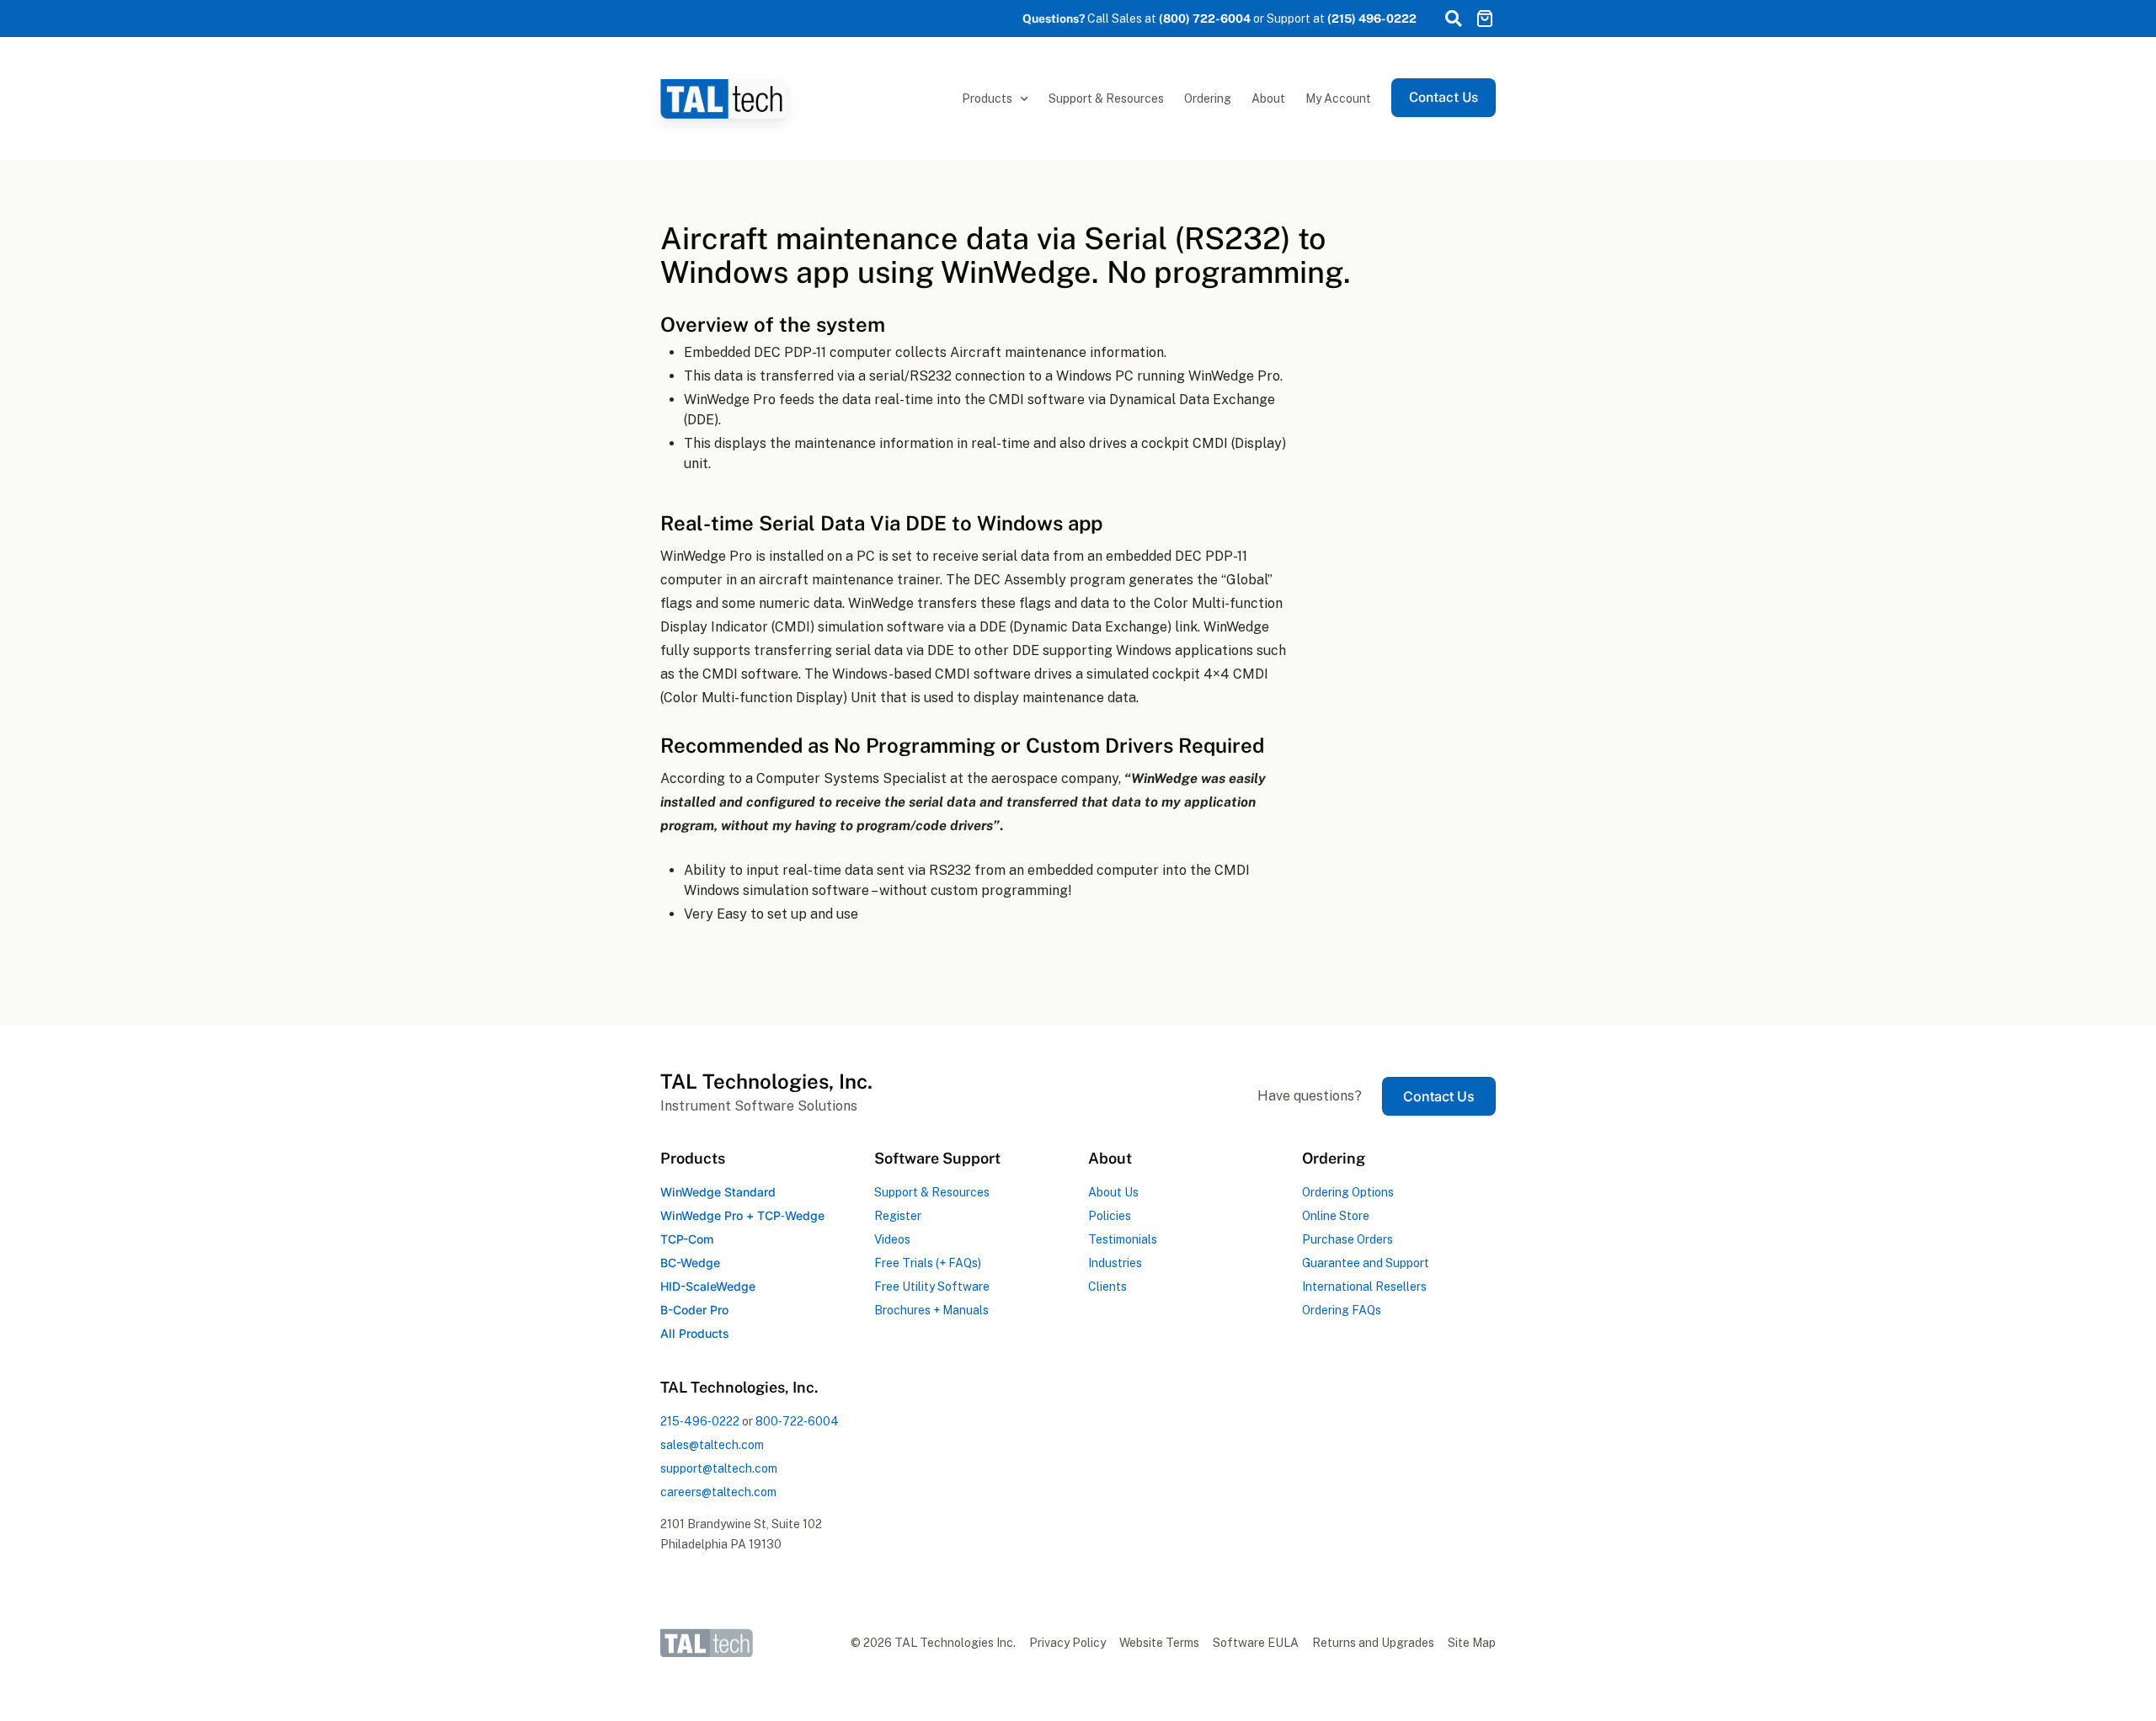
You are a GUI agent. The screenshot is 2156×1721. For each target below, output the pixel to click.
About (1268, 99)
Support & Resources (1106, 99)
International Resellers (1364, 1287)
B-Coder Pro (694, 1310)
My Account (1338, 99)
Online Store (1336, 1216)
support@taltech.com (719, 1468)
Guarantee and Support (1366, 1263)
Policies (1110, 1216)
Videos (892, 1239)
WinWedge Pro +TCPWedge (742, 1215)
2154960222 (700, 1421)
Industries (1115, 1263)
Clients (1107, 1287)
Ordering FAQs (1342, 1310)
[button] (1453, 19)
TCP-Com (687, 1239)
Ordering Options (1348, 1192)
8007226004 (797, 1421)
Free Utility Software (932, 1287)
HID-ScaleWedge (708, 1286)
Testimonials (1123, 1239)
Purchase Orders (1347, 1239)
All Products (695, 1333)
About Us (1113, 1192)
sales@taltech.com (712, 1445)
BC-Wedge (690, 1263)
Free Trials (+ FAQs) (928, 1263)
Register (898, 1216)
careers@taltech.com (718, 1492)
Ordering (1208, 99)
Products (987, 99)
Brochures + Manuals (931, 1310)
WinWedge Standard (718, 1192)
